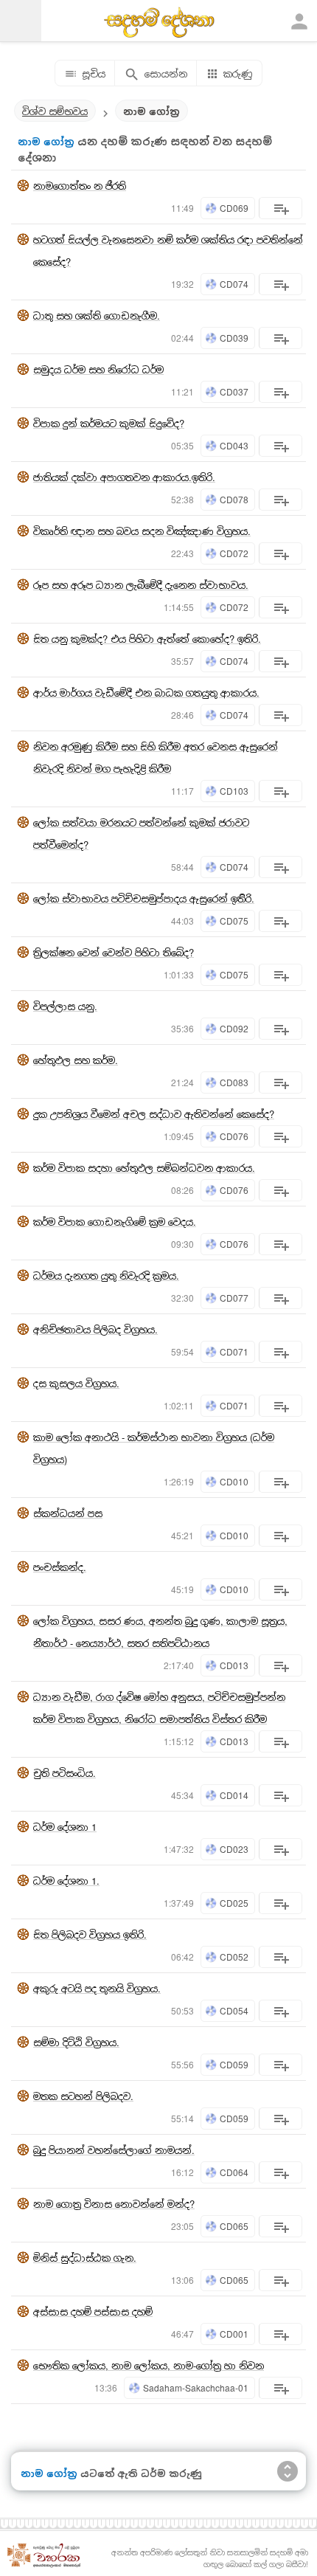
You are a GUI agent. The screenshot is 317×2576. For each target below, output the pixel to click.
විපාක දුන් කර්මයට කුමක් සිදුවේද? (109, 423)
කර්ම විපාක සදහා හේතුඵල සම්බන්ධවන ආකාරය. (144, 1168)
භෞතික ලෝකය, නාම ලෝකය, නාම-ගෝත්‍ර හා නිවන (149, 2365)
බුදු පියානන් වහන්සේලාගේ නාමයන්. (114, 2150)
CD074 (234, 284)
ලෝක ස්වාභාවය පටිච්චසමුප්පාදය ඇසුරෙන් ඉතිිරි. (144, 898)
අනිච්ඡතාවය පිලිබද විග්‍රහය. (95, 1329)
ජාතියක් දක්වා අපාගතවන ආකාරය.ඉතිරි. (124, 477)
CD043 (234, 445)
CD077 (234, 1298)
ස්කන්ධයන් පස (68, 1513)
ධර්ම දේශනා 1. (66, 1881)
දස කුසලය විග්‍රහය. (76, 1383)
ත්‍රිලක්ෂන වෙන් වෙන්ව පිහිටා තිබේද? (114, 952)
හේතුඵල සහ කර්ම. (76, 1060)
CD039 (234, 338)
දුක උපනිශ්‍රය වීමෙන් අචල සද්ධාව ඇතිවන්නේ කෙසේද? (154, 1114)
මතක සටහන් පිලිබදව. (83, 2096)
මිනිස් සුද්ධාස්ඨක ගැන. (85, 2258)
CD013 (234, 1665)
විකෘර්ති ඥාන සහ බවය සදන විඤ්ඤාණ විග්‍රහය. (142, 531)
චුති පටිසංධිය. (65, 1773)
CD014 (234, 1795)
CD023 (234, 1849)
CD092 (234, 1028)
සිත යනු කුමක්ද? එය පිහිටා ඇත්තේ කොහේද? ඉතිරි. (147, 639)
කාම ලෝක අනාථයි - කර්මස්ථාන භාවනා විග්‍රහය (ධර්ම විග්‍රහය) (154, 1448)
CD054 (234, 2010)
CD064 (234, 2172)
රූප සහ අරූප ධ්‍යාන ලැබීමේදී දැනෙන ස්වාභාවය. (141, 585)
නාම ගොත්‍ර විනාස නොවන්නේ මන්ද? (114, 2204)
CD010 (234, 1481)
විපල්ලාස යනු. (65, 1006)
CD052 (234, 1957)
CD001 (234, 2334)
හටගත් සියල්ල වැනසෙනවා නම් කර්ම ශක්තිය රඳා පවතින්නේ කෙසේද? (168, 251)
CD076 (234, 1136)
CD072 (234, 553)
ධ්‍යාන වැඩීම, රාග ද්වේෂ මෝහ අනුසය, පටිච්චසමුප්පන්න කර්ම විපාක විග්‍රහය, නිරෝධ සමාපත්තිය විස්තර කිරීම (159, 1708)
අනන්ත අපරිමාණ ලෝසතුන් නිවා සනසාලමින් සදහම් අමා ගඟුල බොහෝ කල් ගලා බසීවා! (210, 2558)
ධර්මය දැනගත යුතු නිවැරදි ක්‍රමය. (106, 1275)
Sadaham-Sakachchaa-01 (196, 2387)
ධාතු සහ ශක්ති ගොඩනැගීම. (97, 315)
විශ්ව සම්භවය (55, 111)
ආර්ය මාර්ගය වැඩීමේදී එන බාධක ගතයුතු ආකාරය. (146, 693)
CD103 (234, 791)
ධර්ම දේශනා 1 (65, 1827)
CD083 (234, 1082)
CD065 (234, 2226)
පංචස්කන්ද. (60, 1567)
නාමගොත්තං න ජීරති (80, 186)
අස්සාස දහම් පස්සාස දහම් (93, 2311)
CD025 (234, 1903)
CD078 (234, 499)
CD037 (234, 391)
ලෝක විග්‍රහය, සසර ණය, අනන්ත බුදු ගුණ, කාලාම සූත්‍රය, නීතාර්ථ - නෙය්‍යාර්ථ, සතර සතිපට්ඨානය (160, 1632)
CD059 (234, 2064)
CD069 (234, 208)
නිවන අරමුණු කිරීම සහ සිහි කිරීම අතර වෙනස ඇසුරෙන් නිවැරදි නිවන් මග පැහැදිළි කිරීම (156, 757)
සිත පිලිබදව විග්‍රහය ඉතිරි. (90, 1934)
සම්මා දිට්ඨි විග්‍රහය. (76, 2042)
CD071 (234, 1351)
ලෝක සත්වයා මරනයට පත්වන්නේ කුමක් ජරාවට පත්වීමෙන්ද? (141, 833)
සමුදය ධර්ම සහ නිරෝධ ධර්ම (98, 369)
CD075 (234, 921)
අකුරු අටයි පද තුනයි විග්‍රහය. (97, 1988)
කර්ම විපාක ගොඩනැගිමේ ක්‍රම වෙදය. (115, 1222)
